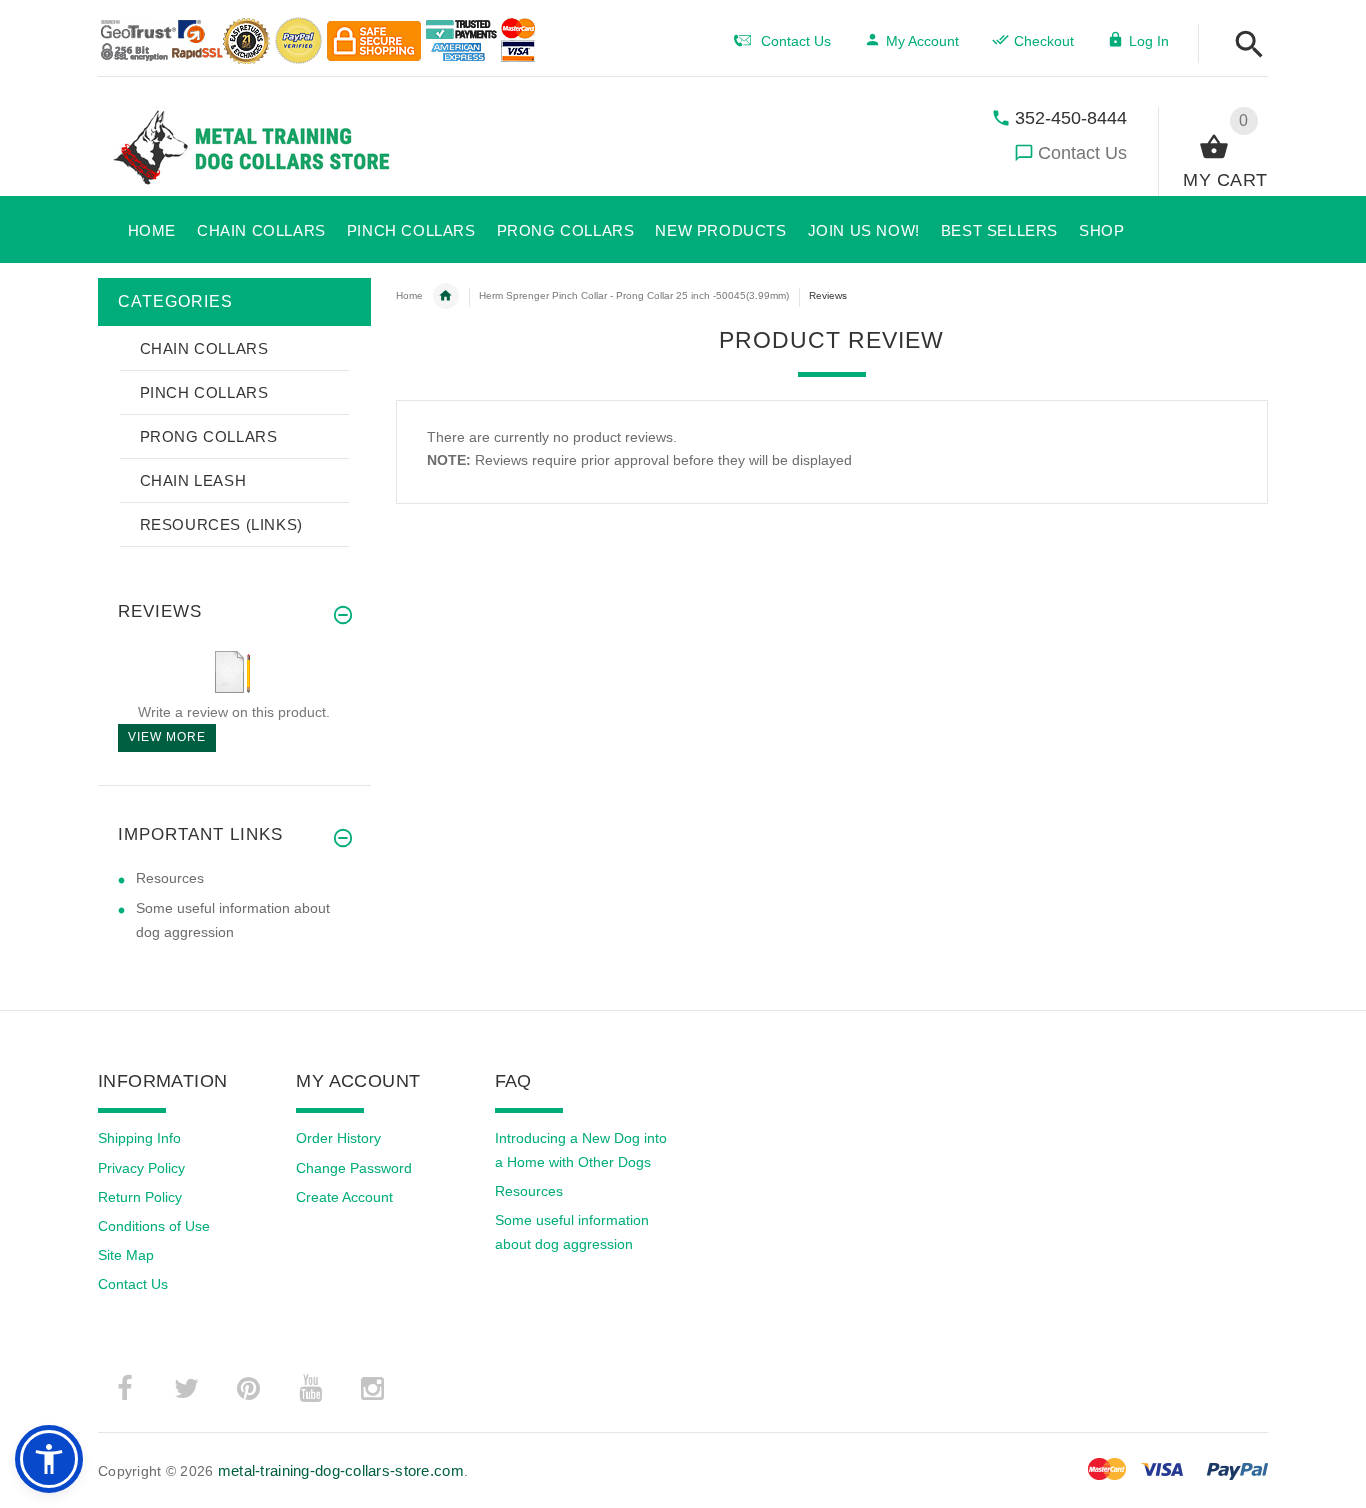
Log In (1149, 41)
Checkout (1044, 41)
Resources (170, 878)
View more (167, 737)
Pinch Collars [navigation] (446, 296)
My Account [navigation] (922, 41)
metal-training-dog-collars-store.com (341, 1470)
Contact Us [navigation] (796, 41)
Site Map (126, 1255)
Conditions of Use (154, 1226)
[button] (1243, 45)
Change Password (354, 1168)
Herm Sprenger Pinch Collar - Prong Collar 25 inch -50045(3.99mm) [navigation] (634, 295)
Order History (338, 1138)
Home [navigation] (409, 295)
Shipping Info (139, 1138)
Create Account (344, 1197)
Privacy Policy (141, 1168)
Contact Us (1082, 153)
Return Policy (140, 1197)
